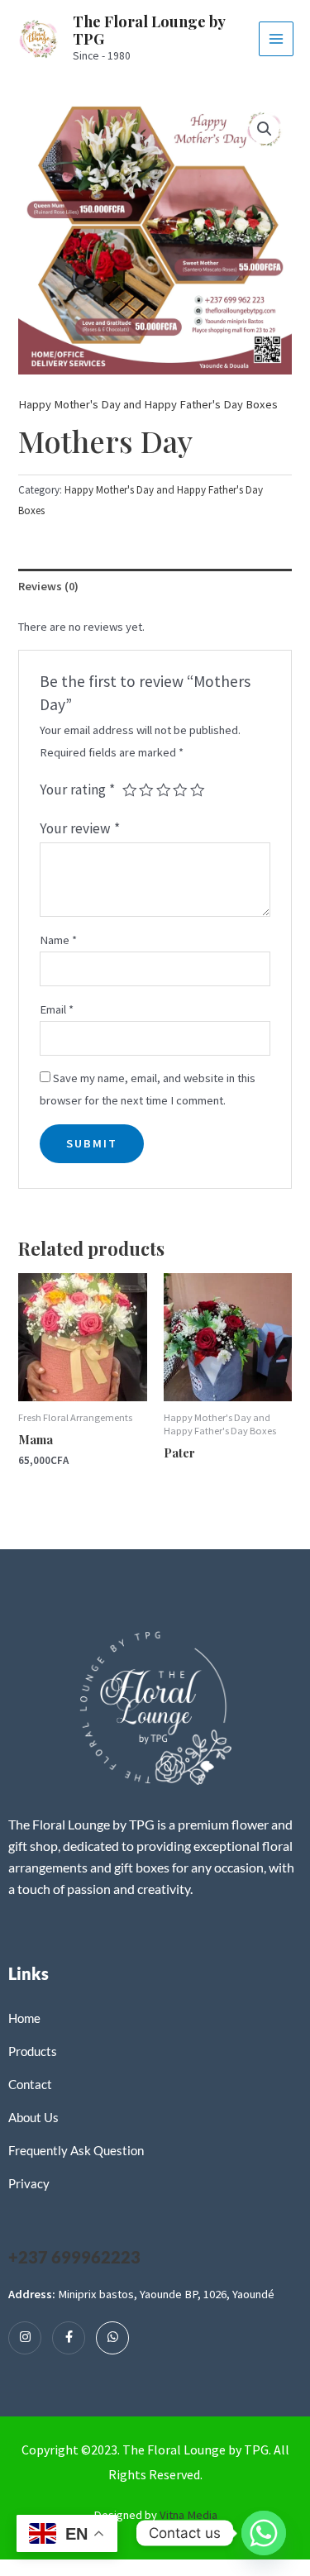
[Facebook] (69, 2338)
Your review (80, 828)
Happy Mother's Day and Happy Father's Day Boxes (148, 404)
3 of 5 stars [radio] (164, 790)
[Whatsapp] (112, 2338)
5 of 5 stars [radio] (198, 790)
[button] (265, 129)
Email (57, 1009)
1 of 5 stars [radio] (130, 790)
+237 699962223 (74, 2257)
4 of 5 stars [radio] (180, 790)
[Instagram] (25, 2338)
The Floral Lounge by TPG (149, 30)
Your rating (77, 789)
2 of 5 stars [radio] (146, 790)
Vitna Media (188, 2515)
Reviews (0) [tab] (48, 586)
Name (58, 940)
